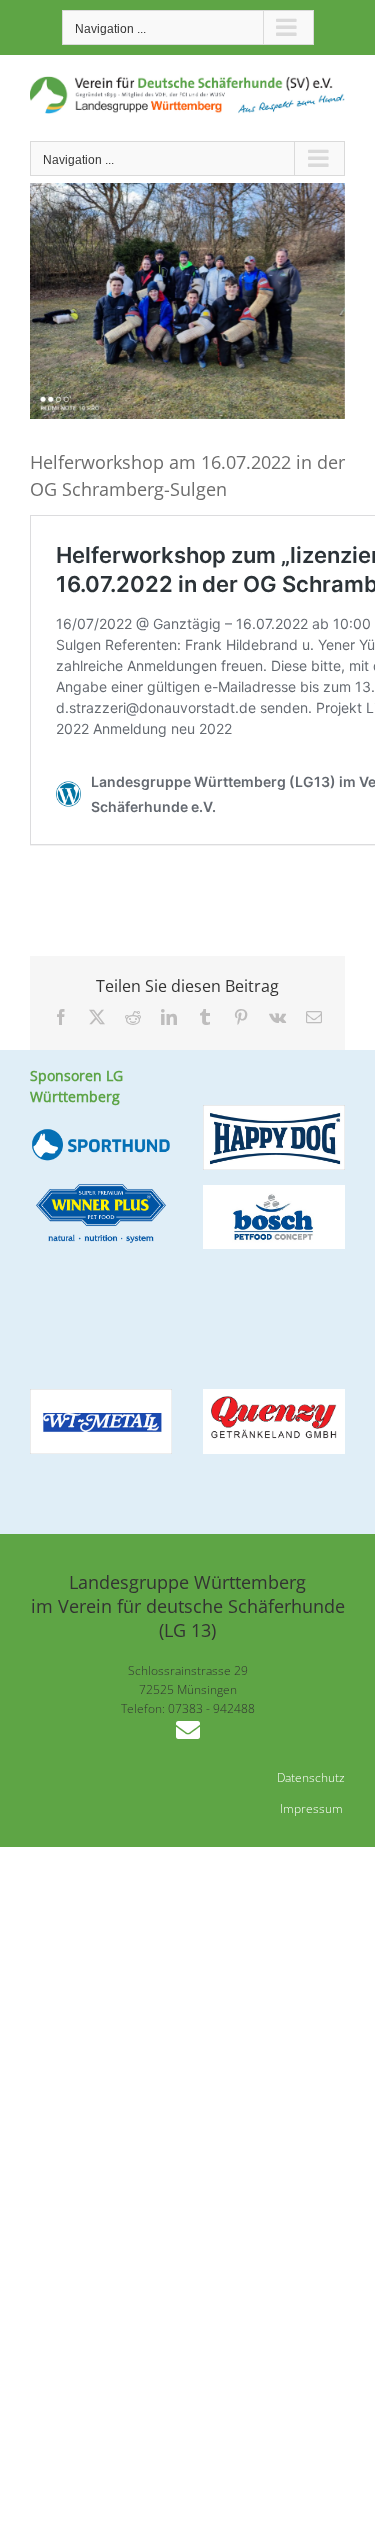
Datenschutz (311, 1777)
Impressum (311, 1808)
